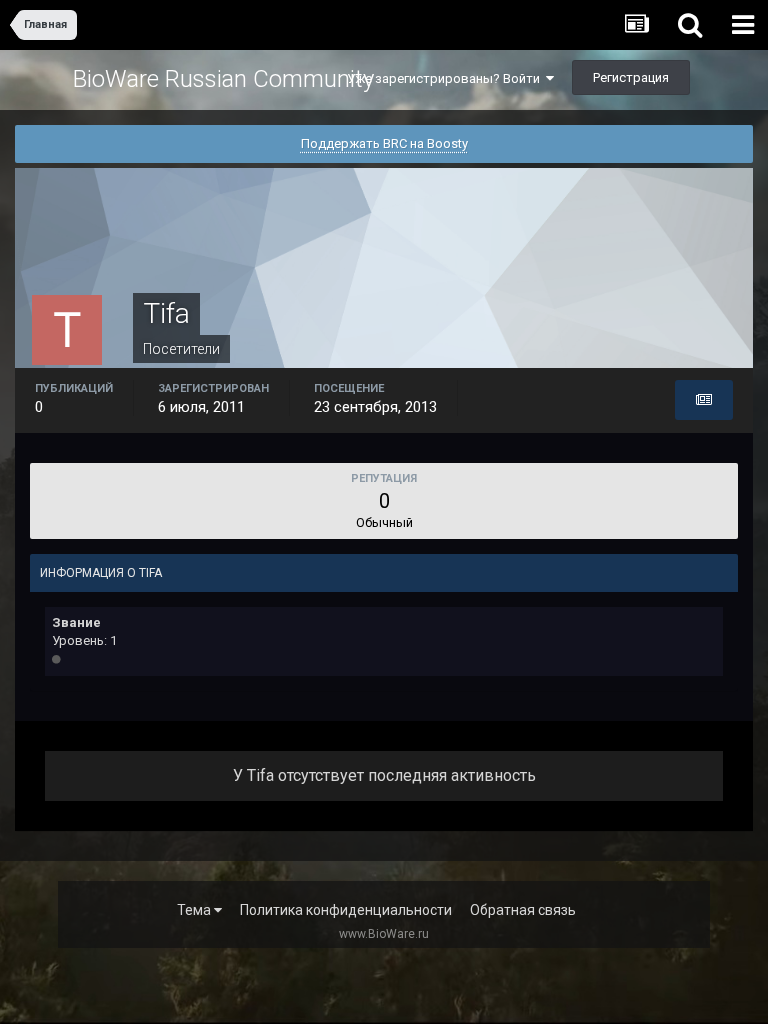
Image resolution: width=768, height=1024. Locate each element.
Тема (195, 910)
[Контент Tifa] (704, 400)
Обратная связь (523, 910)
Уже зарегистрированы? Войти (446, 78)
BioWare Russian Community (223, 79)
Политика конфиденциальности (346, 910)
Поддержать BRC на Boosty (384, 143)
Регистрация (631, 77)
